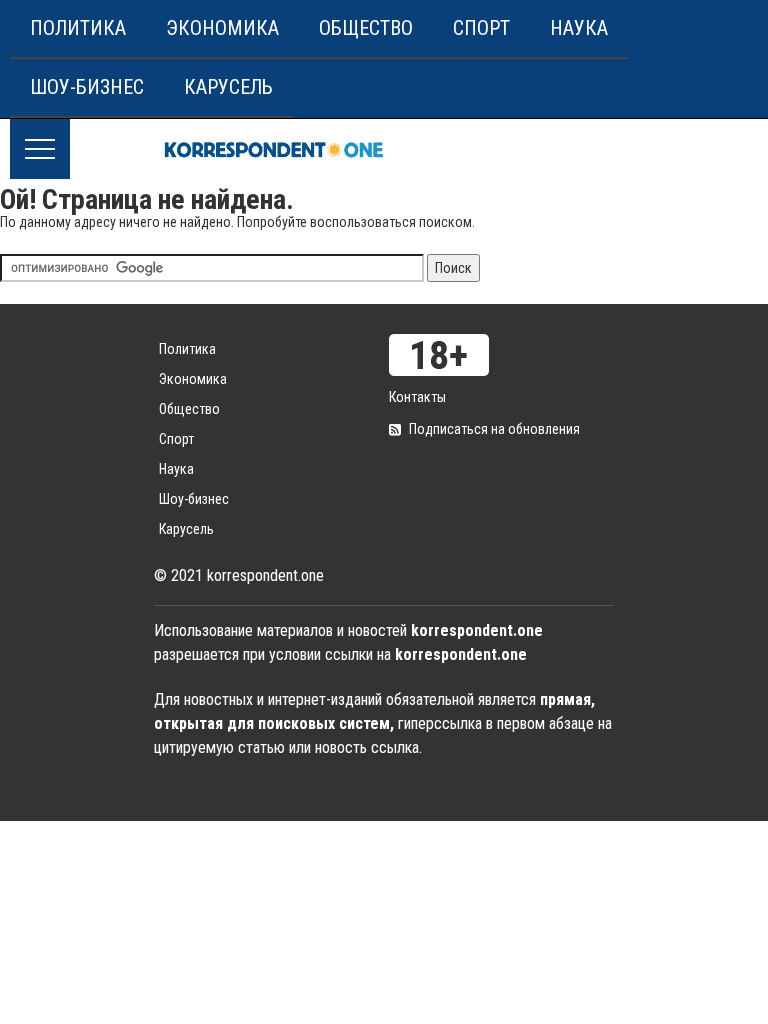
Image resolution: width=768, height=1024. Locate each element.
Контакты (417, 397)
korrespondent (274, 149)
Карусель (228, 87)
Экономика (222, 28)
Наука (579, 28)
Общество (366, 28)
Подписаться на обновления (494, 429)
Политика (78, 28)
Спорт (481, 28)
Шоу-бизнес (87, 87)
